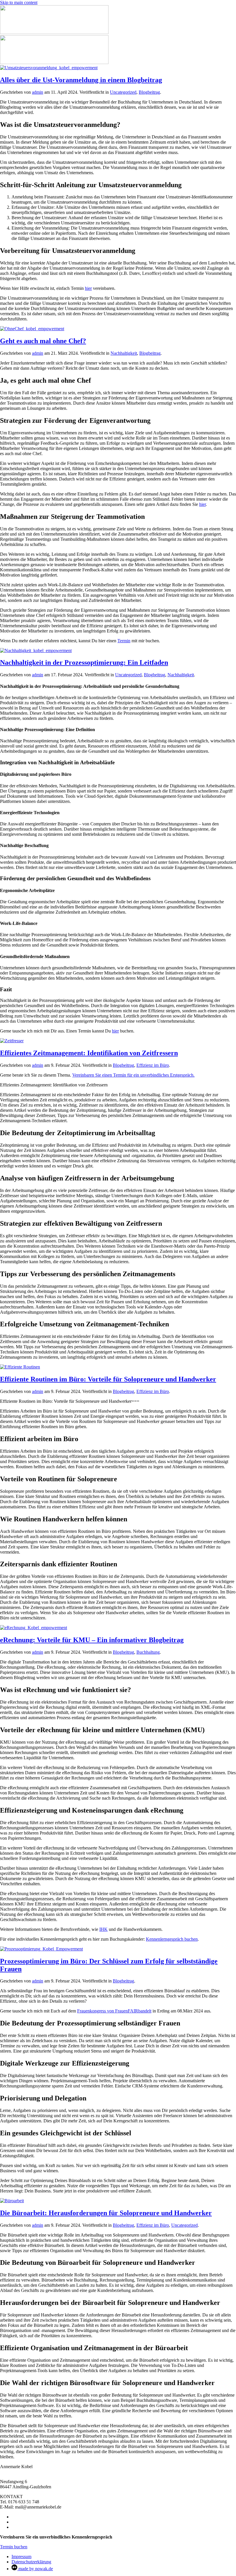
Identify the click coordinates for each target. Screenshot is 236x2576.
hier (88, 288)
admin (38, 92)
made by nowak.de (35, 2569)
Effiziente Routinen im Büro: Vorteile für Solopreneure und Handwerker (108, 1379)
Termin (124, 641)
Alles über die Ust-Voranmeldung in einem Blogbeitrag (81, 80)
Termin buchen (14, 2547)
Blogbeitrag (149, 92)
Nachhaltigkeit (124, 353)
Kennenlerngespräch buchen (172, 1939)
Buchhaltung (148, 1652)
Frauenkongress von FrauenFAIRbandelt (114, 2011)
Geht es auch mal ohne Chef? (43, 341)
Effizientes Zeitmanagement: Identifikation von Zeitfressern (89, 1053)
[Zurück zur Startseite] (54, 32)
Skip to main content (19, 2)
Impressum (21, 2557)
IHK (103, 1929)
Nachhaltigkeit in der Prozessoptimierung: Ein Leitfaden (84, 662)
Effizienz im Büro (153, 1065)
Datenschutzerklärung (31, 2562)
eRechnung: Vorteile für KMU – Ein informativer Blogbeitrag (92, 1640)
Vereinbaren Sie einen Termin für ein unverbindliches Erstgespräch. (133, 1075)
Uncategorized (123, 92)
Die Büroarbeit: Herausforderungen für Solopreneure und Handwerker (106, 2213)
